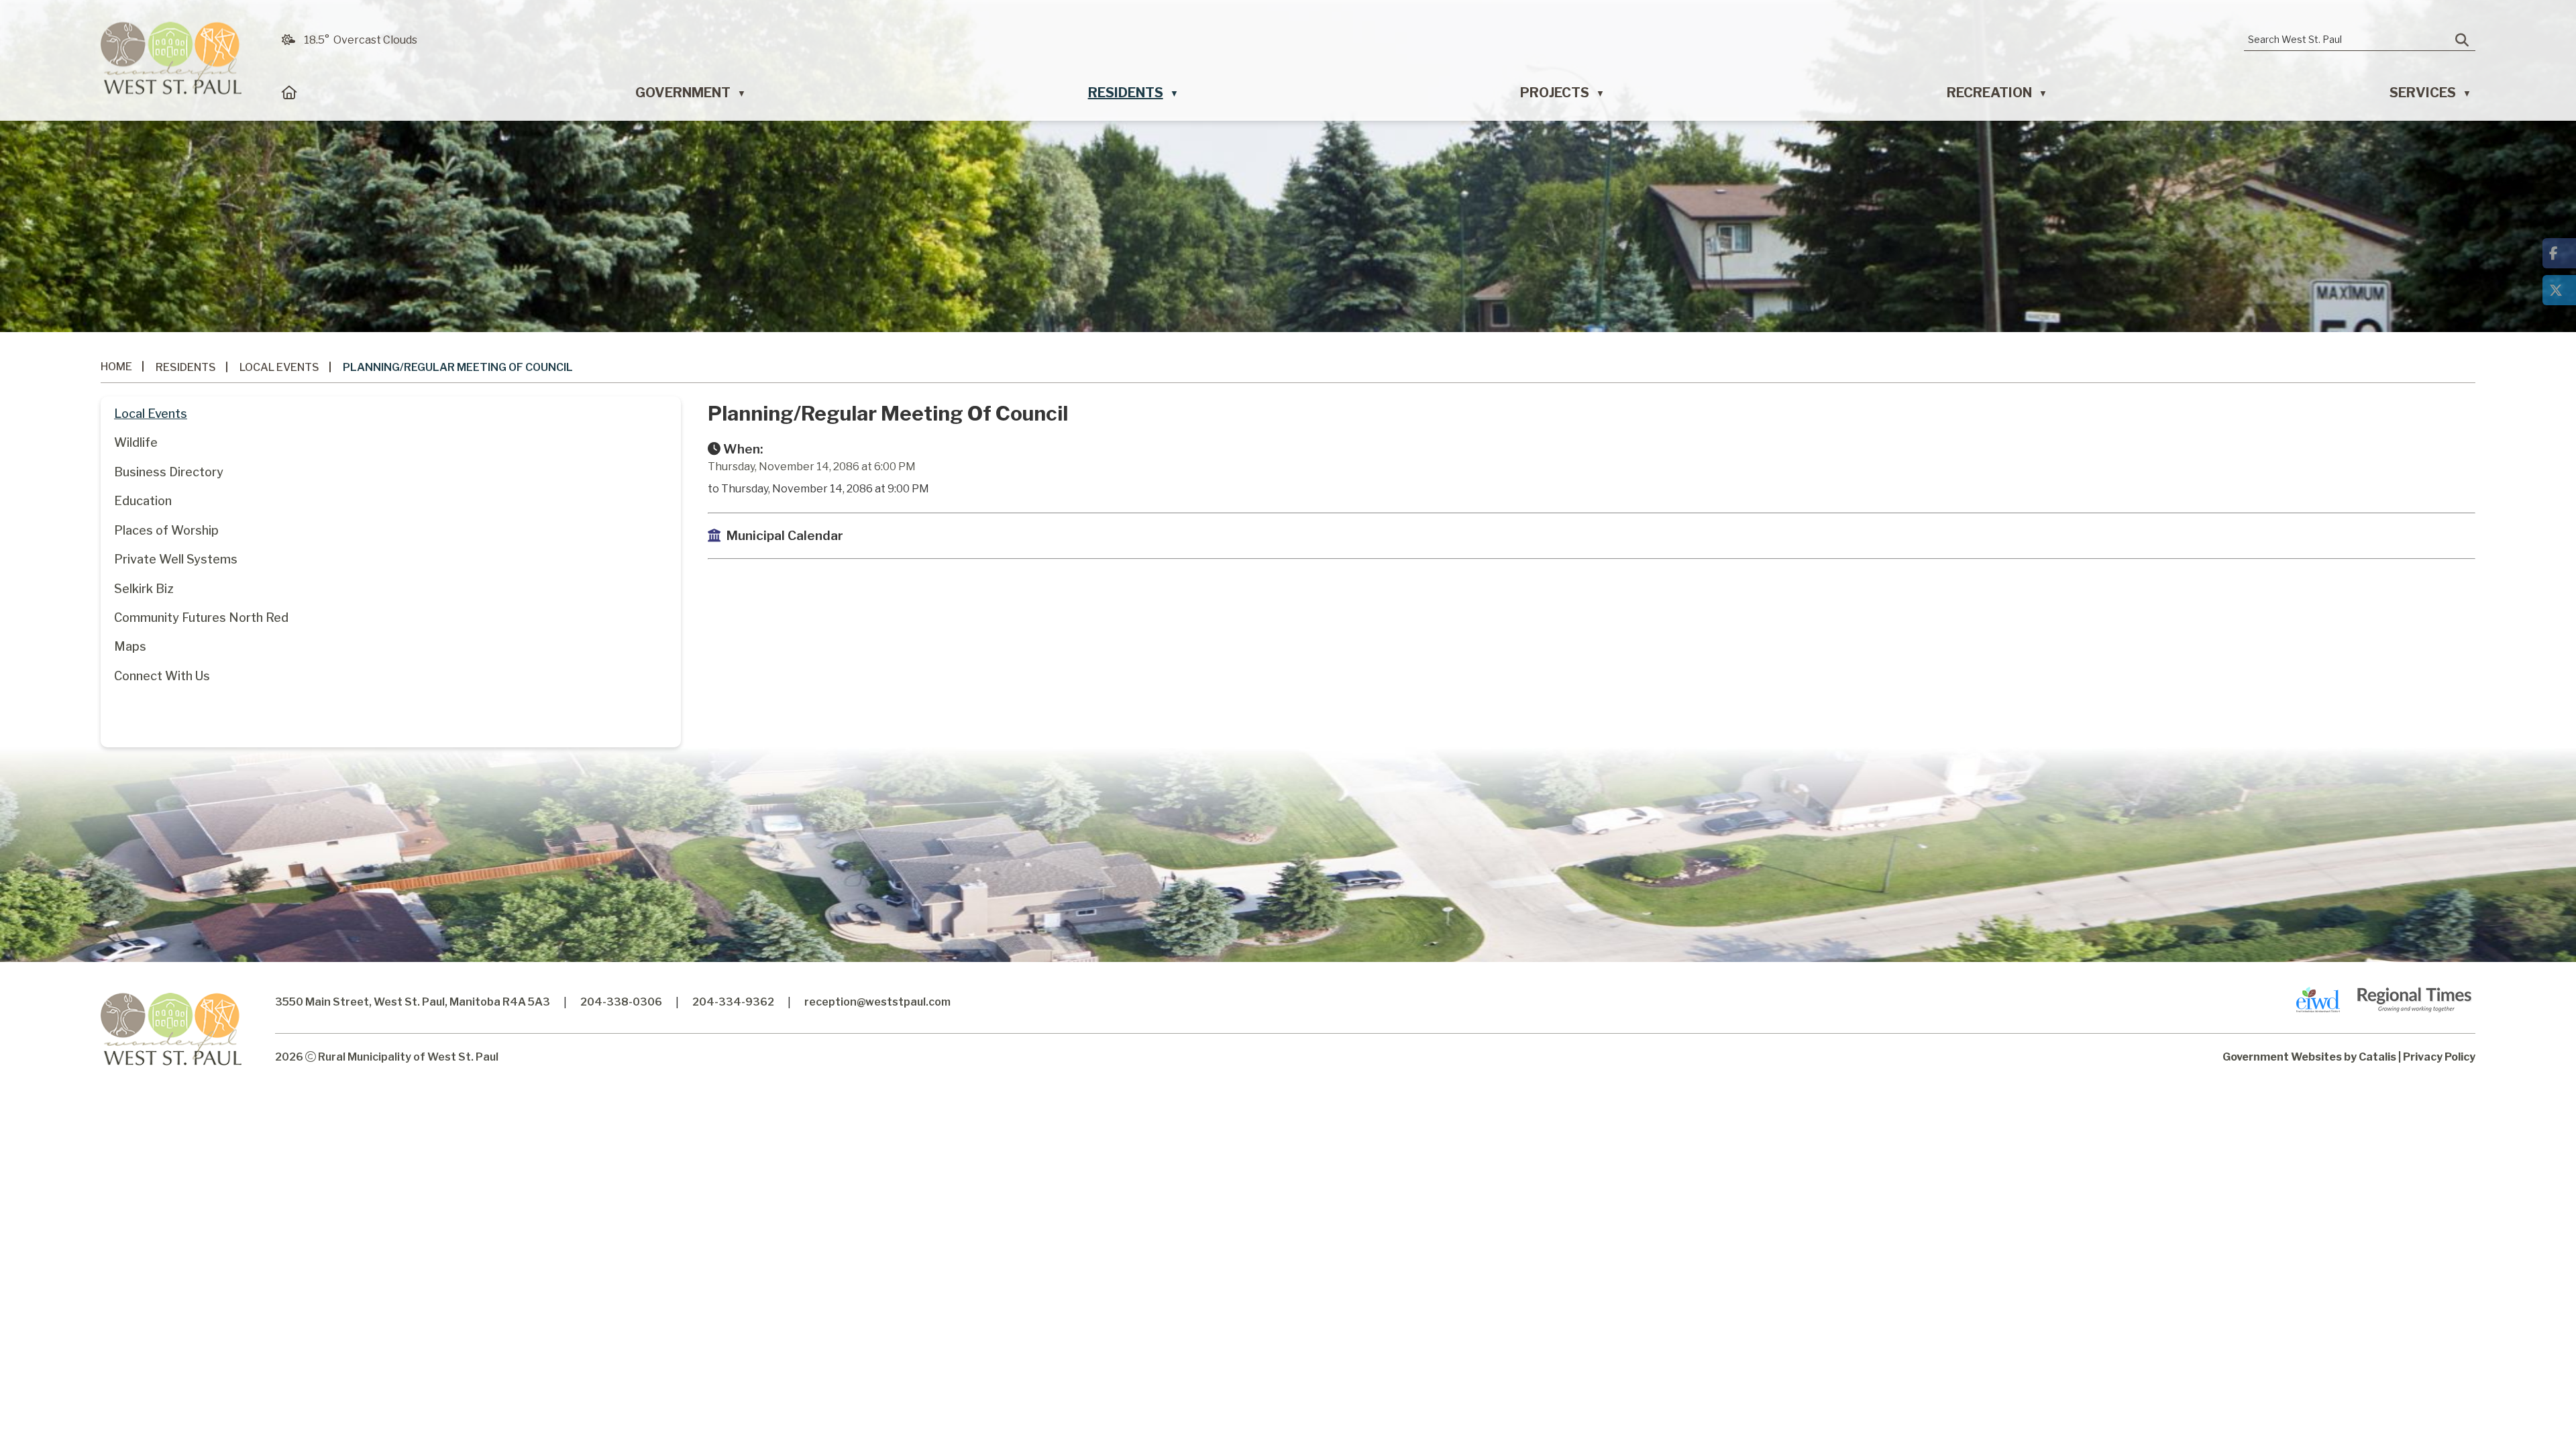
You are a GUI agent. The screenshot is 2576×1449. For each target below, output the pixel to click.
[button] (2462, 40)
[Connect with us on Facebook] (2559, 253)
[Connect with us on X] (2559, 290)
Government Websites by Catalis (2309, 1057)
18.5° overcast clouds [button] (361, 40)
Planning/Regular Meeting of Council (458, 367)
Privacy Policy (2439, 1057)
